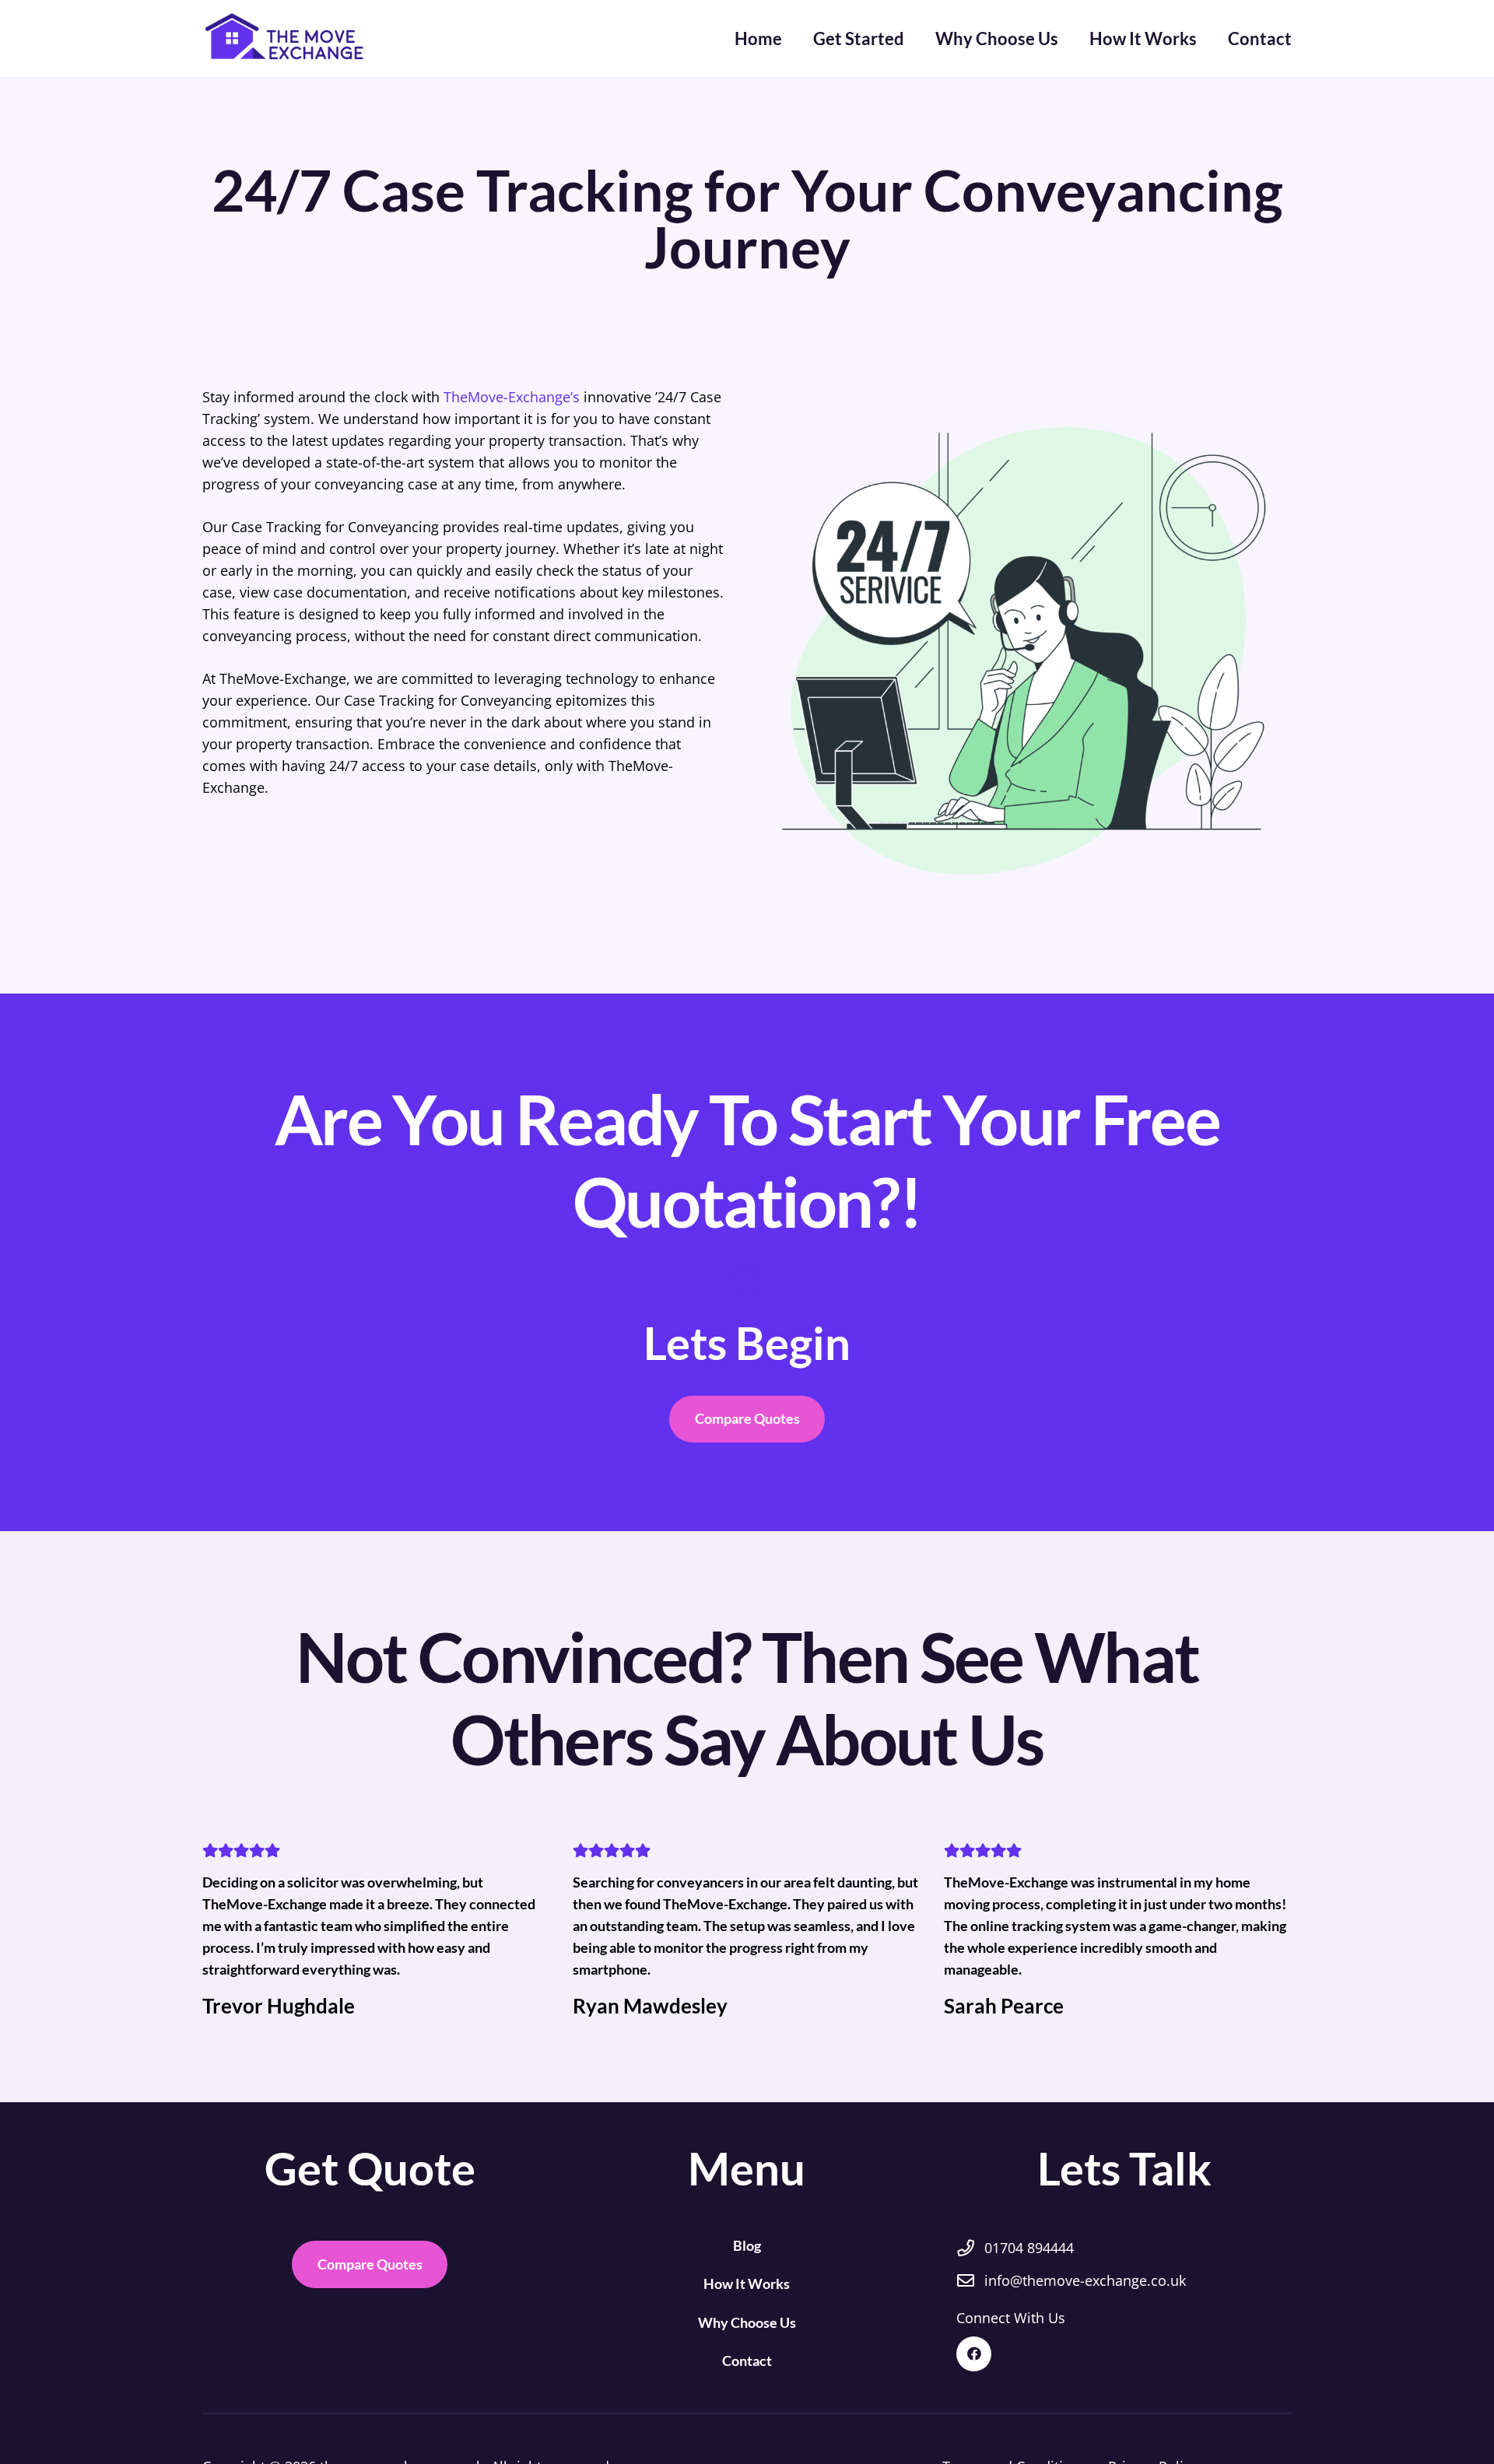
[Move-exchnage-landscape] (289, 39)
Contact (747, 2361)
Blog (747, 2245)
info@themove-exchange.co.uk (1085, 2280)
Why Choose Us (747, 2322)
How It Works (747, 2283)
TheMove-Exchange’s (512, 397)
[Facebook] (974, 2354)
